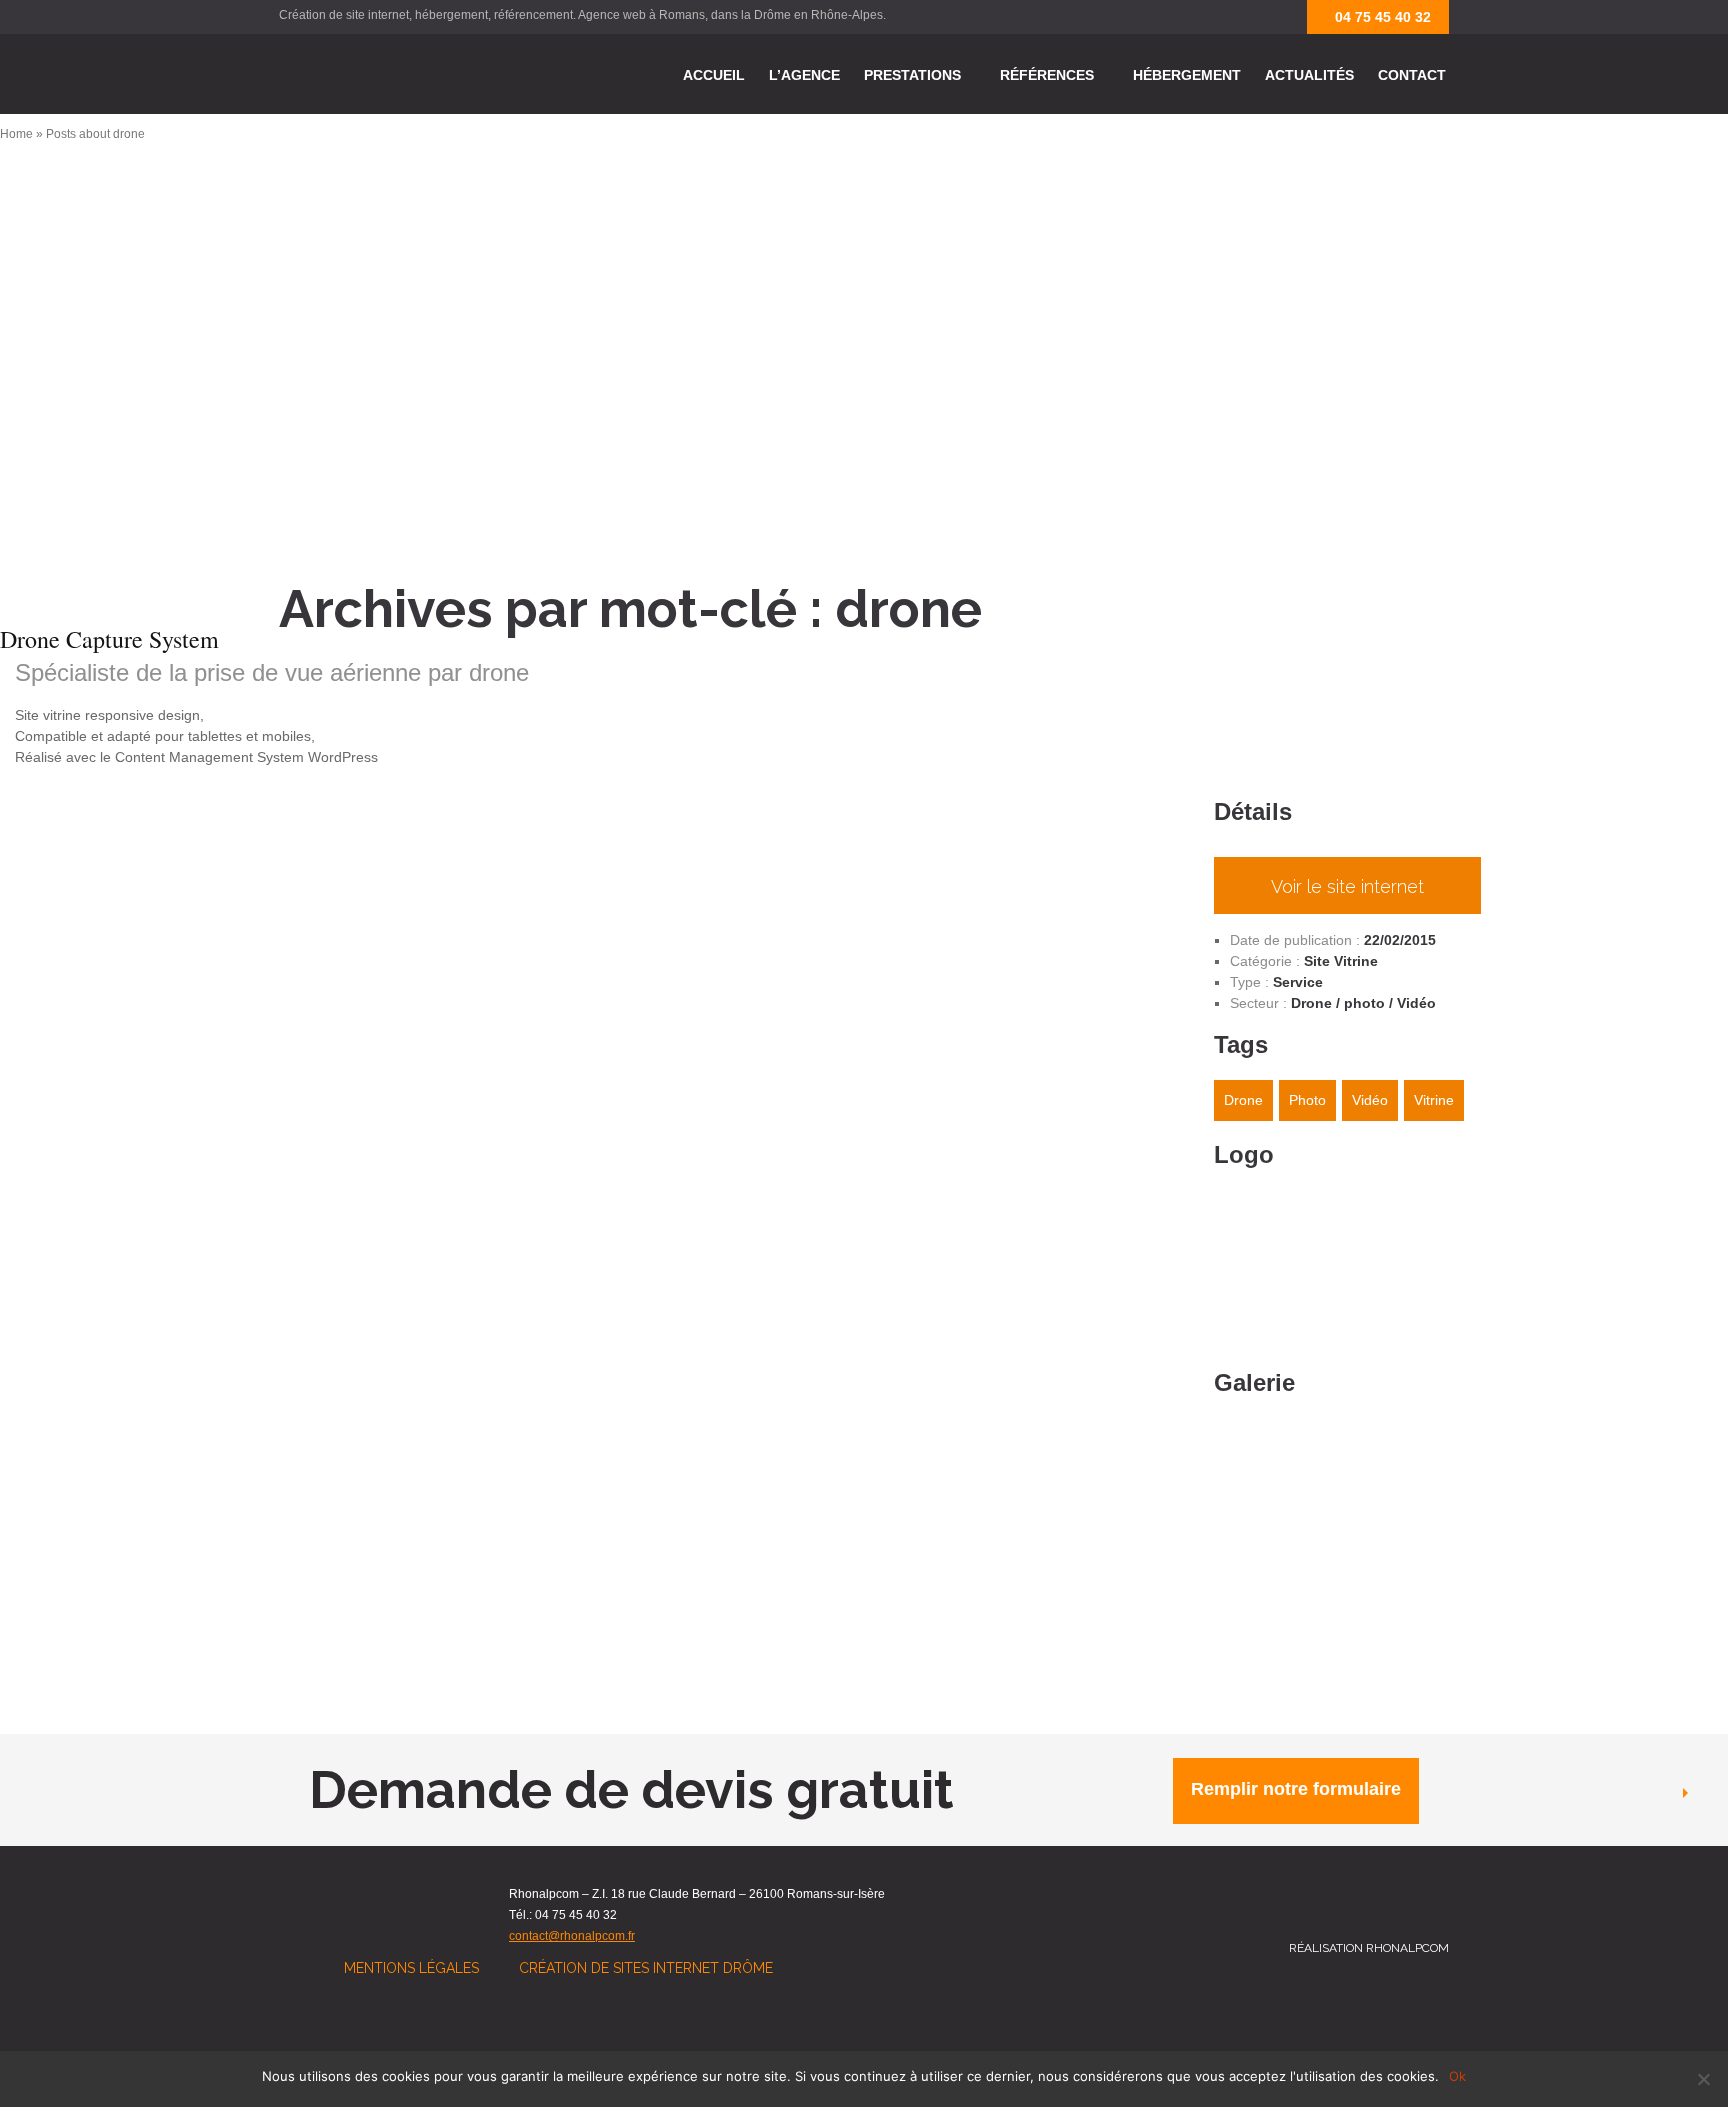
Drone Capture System (109, 639)
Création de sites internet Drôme (646, 1968)
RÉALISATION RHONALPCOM (1369, 1948)
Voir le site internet (1347, 886)
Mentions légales (411, 1968)
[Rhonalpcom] (379, 74)
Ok (1457, 2076)
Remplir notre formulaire (1296, 1789)
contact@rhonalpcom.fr (572, 1936)
